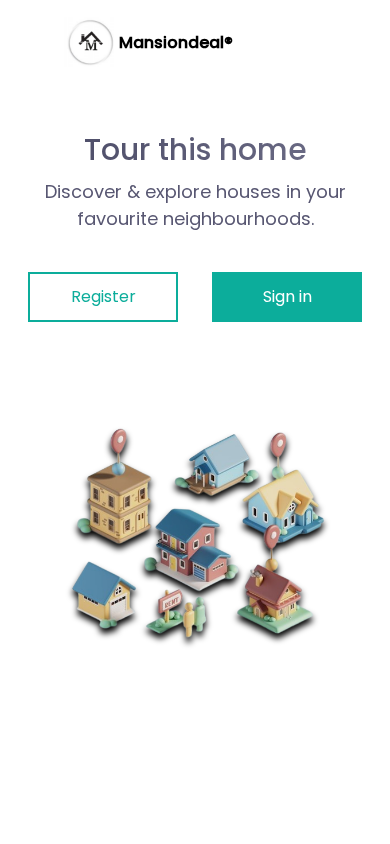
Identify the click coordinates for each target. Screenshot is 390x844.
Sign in (287, 296)
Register (103, 296)
